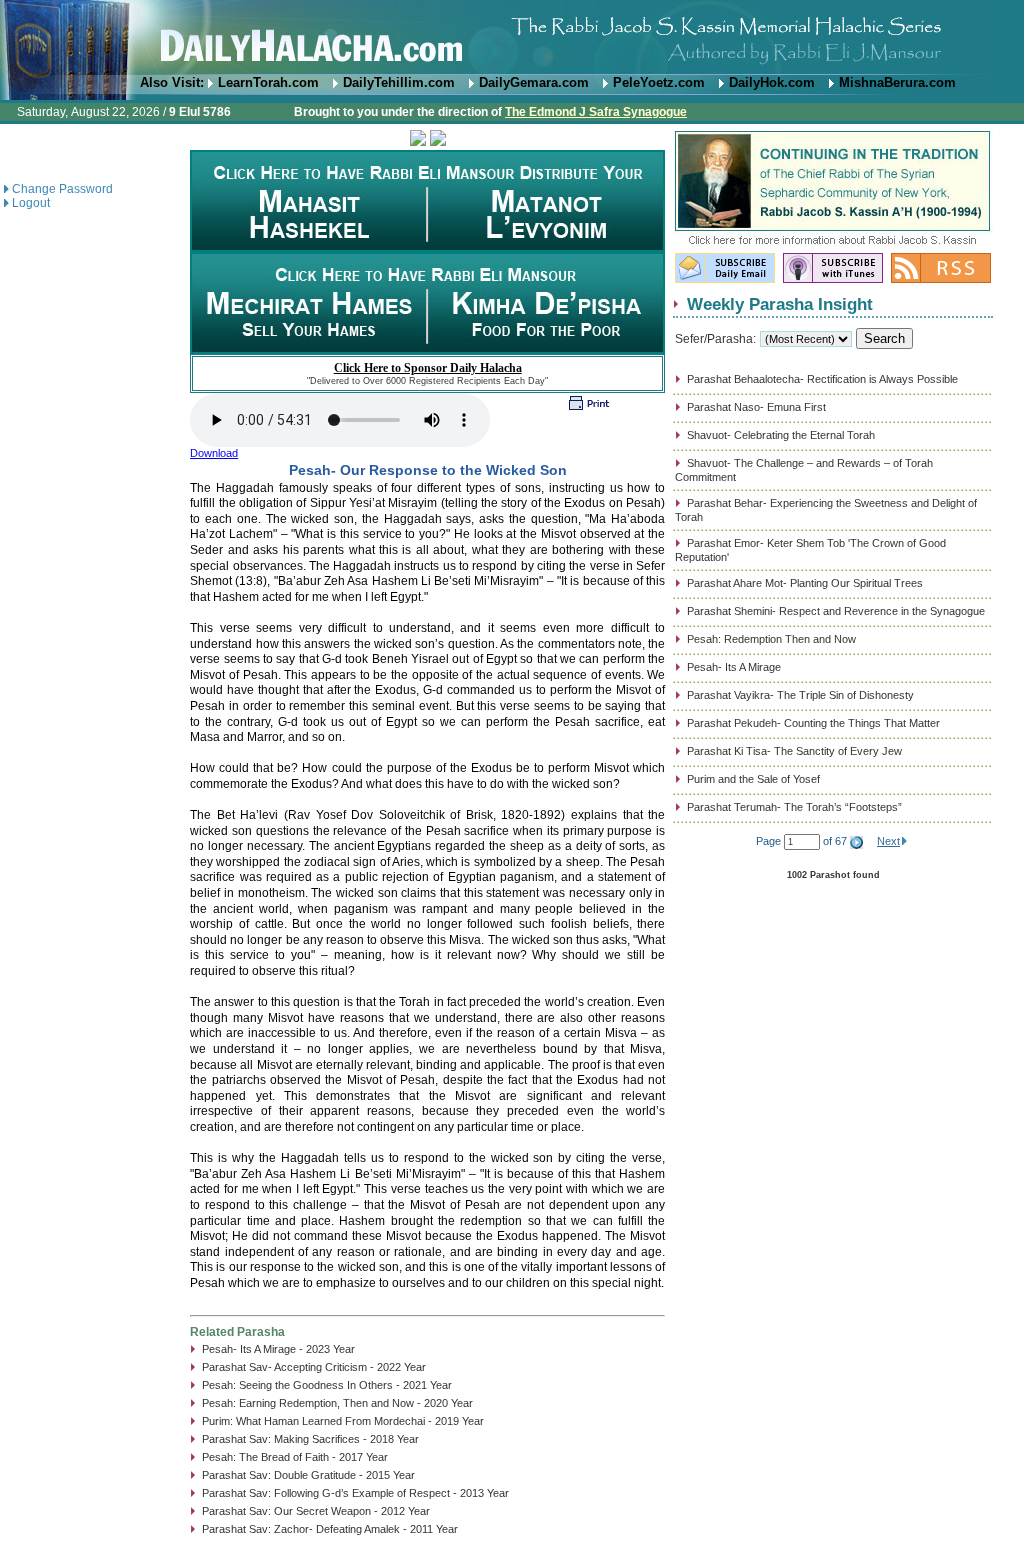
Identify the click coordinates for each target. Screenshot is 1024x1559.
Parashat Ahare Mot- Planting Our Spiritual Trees (805, 583)
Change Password (62, 189)
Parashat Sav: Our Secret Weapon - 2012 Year (316, 1511)
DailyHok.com (772, 82)
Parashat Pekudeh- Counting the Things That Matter (813, 723)
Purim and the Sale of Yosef (753, 779)
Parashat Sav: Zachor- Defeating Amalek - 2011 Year (330, 1529)
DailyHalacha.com (512, 37)
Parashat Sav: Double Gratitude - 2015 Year (308, 1475)
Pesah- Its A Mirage (734, 667)
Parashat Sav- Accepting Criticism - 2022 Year (314, 1367)
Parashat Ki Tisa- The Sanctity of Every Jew (794, 751)
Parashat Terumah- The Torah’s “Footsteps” (794, 807)
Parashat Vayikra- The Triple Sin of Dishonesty (800, 695)
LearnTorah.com (268, 82)
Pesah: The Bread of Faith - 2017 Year (295, 1457)
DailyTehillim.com (399, 82)
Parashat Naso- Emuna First (756, 407)
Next (888, 841)
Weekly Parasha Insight (780, 304)
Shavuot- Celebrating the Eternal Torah (781, 435)
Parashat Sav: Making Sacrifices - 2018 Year (310, 1439)
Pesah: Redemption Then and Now (771, 639)
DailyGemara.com (534, 82)
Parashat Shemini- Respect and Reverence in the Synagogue (836, 611)
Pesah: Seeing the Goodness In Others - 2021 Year (327, 1385)
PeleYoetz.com (659, 82)
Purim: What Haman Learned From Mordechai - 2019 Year (343, 1421)
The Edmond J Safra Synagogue (596, 112)
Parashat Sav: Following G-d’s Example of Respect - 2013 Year (355, 1493)
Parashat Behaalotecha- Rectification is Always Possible (822, 379)
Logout (31, 203)
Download (214, 453)
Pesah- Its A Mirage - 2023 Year (278, 1349)
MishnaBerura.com (897, 82)
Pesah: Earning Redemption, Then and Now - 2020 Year (337, 1403)
